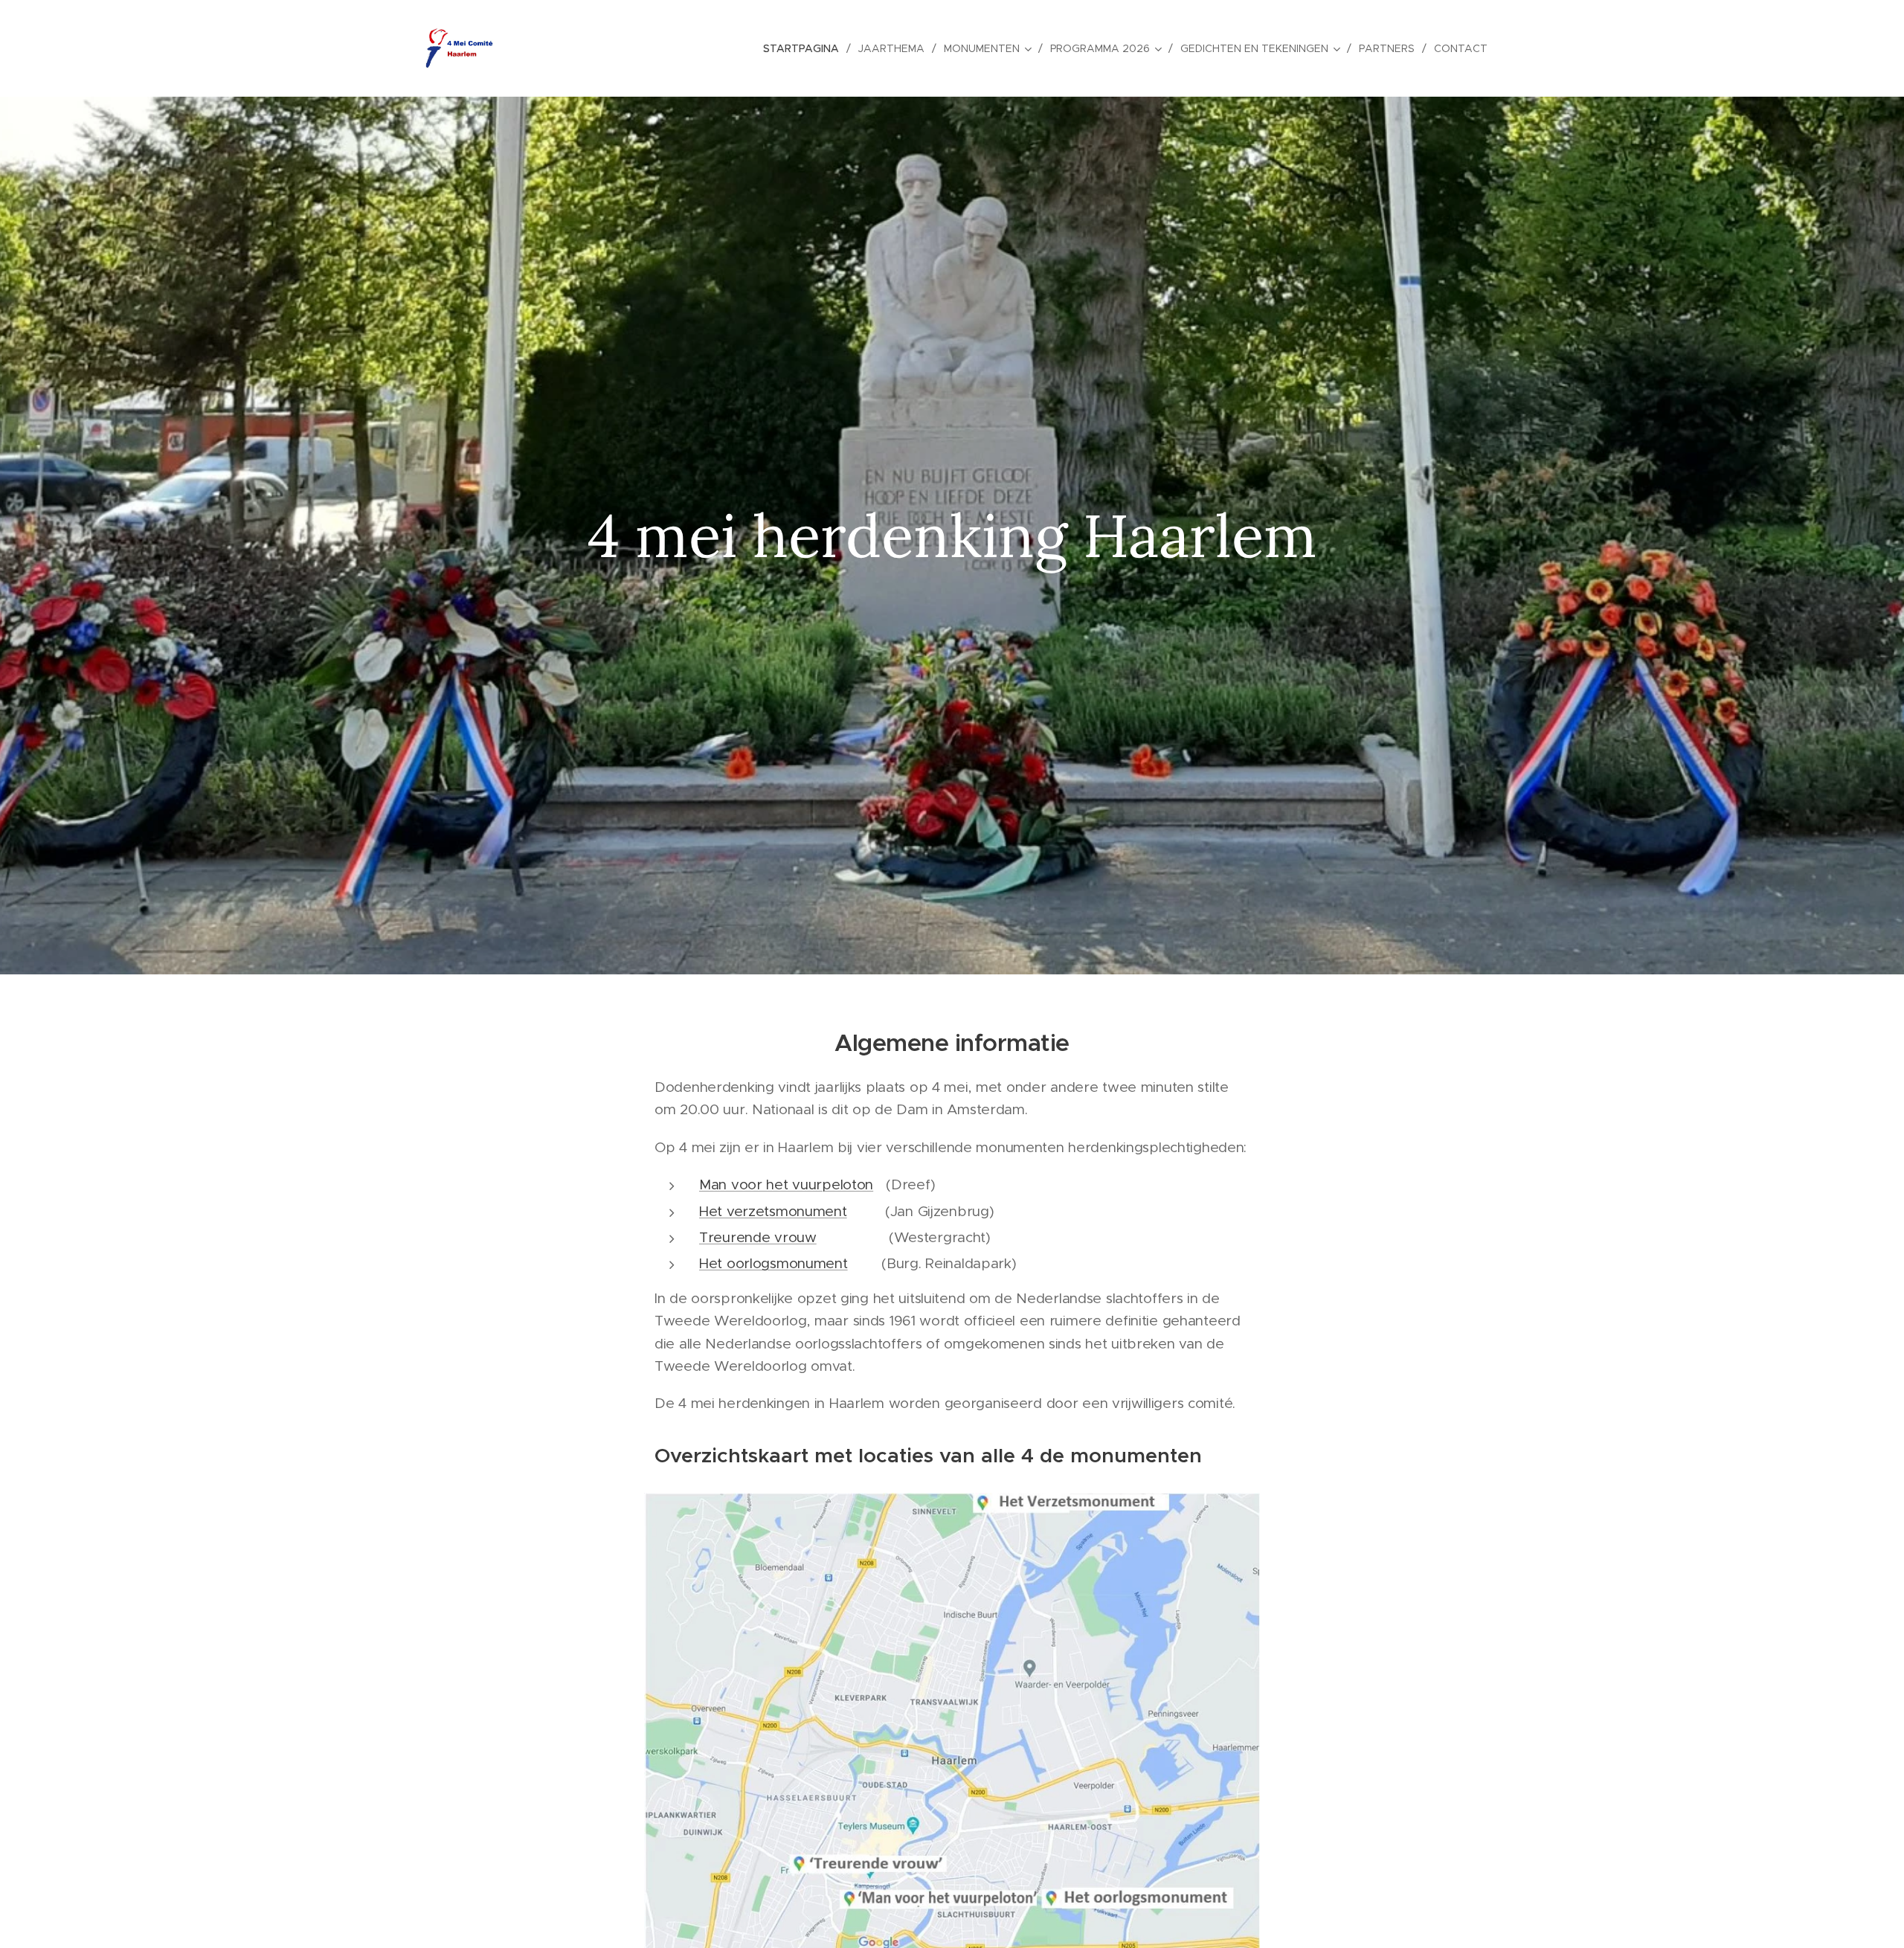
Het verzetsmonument (773, 1211)
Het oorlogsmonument (773, 1263)
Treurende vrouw (758, 1237)
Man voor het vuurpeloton (786, 1184)
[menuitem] (805, 48)
